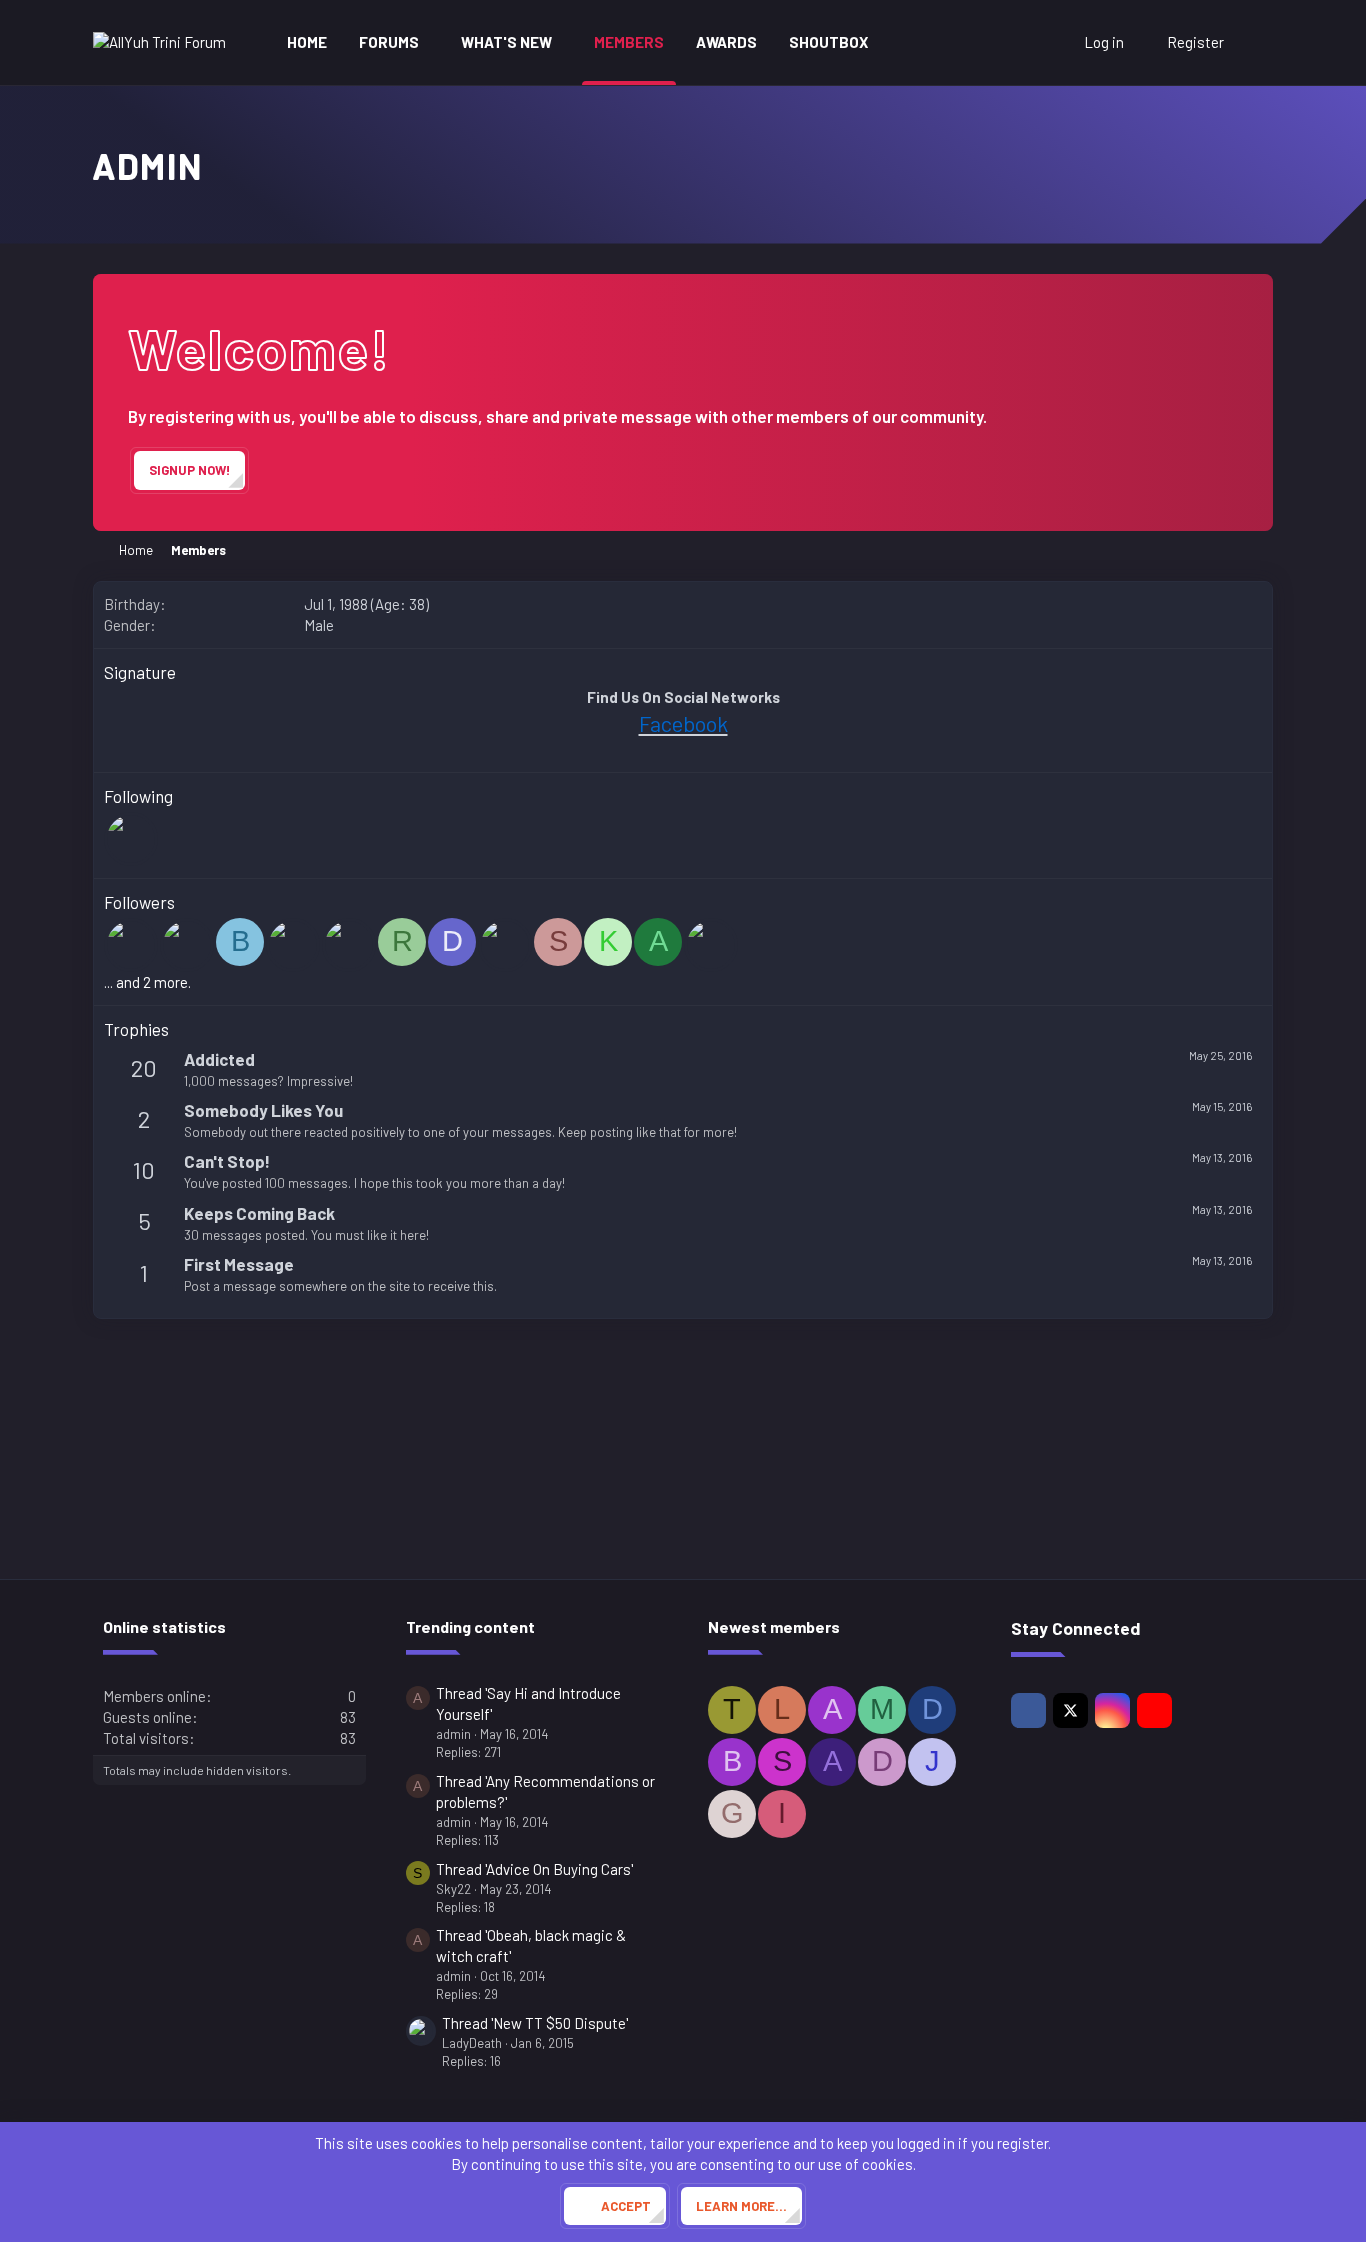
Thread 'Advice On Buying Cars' (534, 1869)
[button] (433, 42)
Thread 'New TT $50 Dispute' (535, 2023)
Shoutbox (828, 42)
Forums (389, 42)
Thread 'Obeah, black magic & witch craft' (531, 1945)
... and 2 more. (147, 982)
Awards (726, 42)
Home (307, 42)
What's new (506, 42)
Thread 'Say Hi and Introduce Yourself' (528, 1703)
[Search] (1253, 42)
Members (629, 42)
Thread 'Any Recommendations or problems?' (545, 1791)
